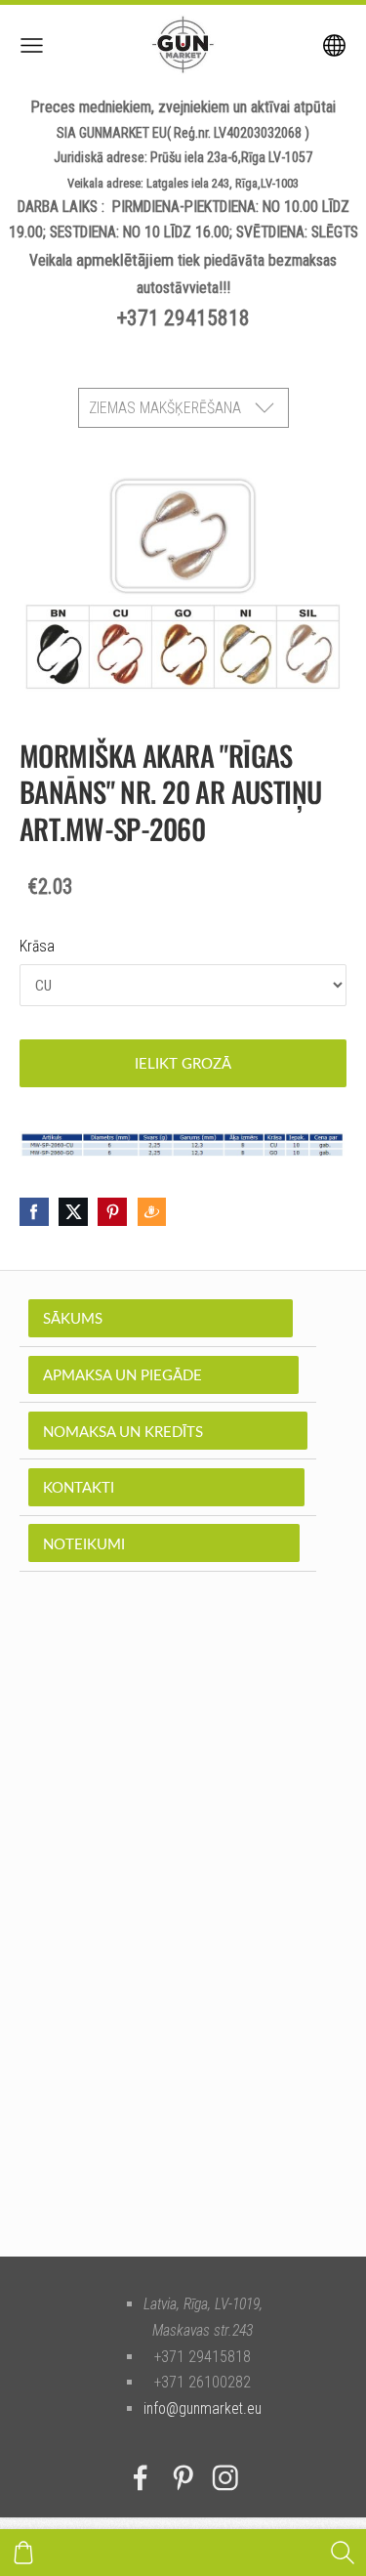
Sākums (161, 1318)
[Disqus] (183, 1944)
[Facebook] (141, 2478)
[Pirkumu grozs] (23, 2553)
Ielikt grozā (183, 1063)
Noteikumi (164, 1543)
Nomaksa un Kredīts (168, 1431)
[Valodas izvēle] (334, 45)
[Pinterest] (183, 2478)
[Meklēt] (343, 2553)
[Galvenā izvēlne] (32, 45)
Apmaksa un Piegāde (163, 1374)
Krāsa (37, 946)
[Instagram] (225, 2478)
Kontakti (166, 1487)
